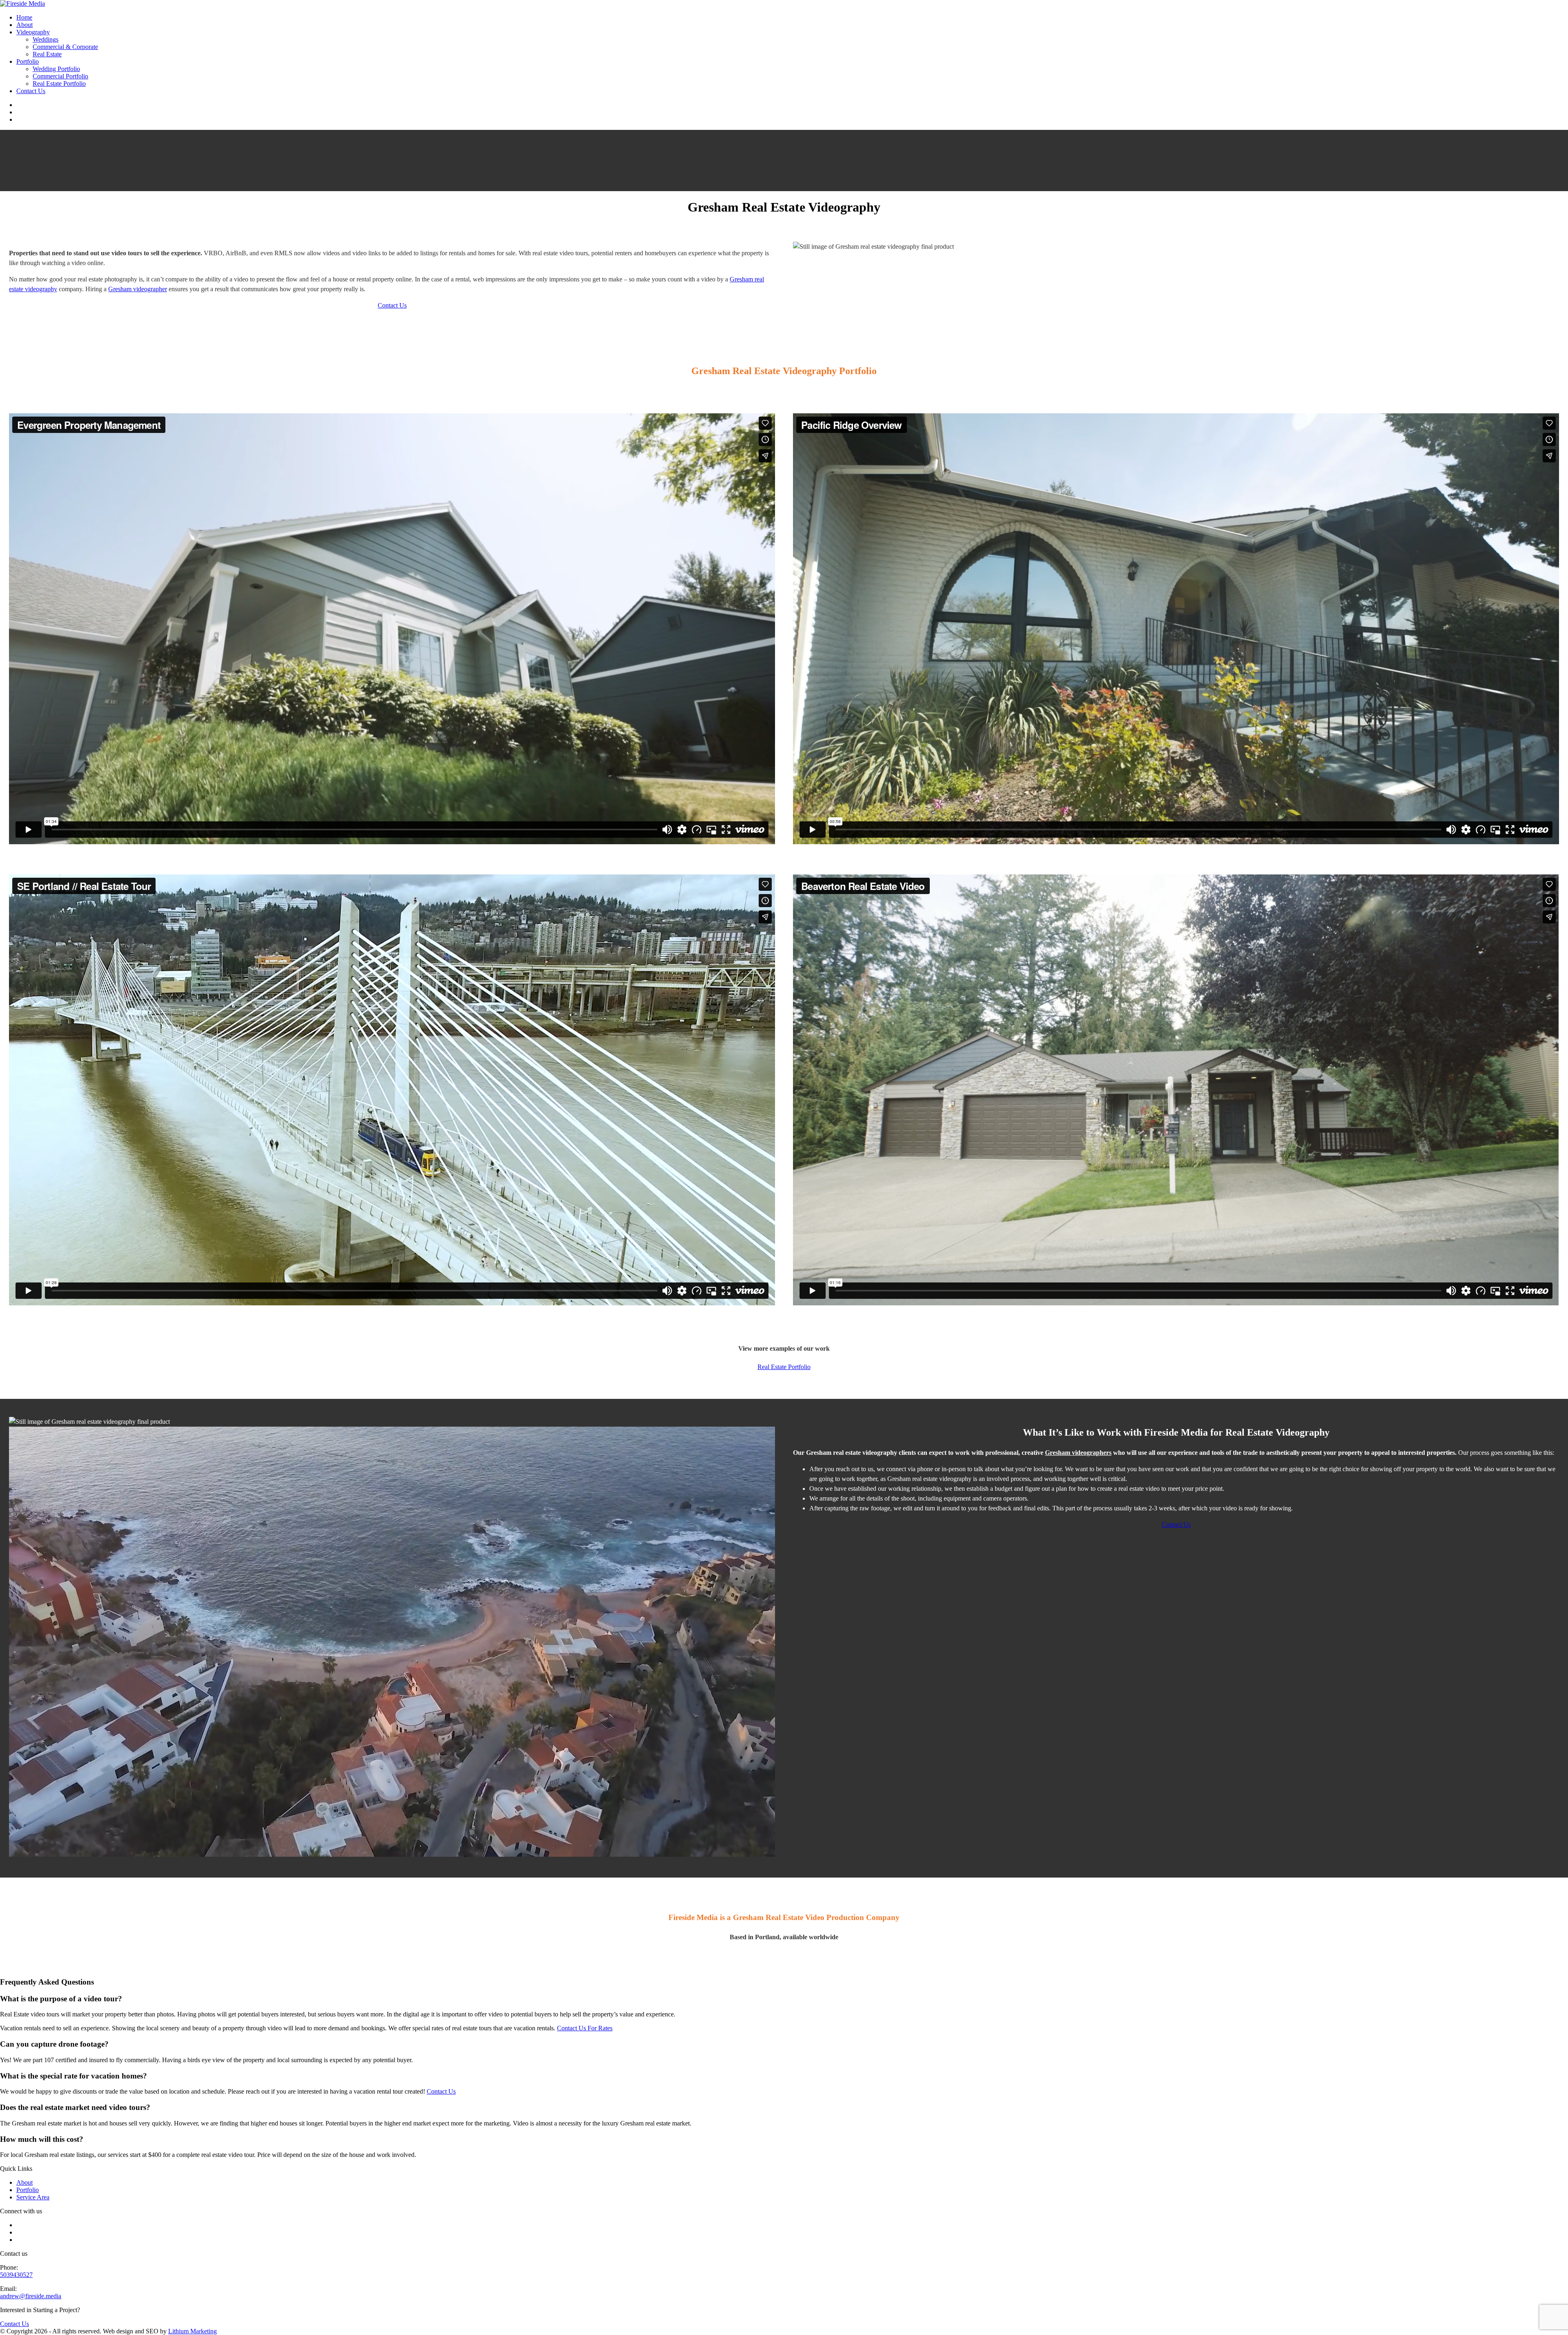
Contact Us (31, 91)
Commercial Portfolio (60, 76)
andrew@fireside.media (31, 2296)
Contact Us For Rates (585, 2028)
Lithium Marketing (193, 2331)
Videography (33, 32)
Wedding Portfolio (56, 69)
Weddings (46, 39)
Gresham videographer (138, 289)
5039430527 (16, 2275)
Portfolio (28, 61)
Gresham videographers (1078, 1453)
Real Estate (47, 54)
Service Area (33, 2197)
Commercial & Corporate (65, 47)
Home (24, 17)
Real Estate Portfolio (59, 84)
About (24, 25)
